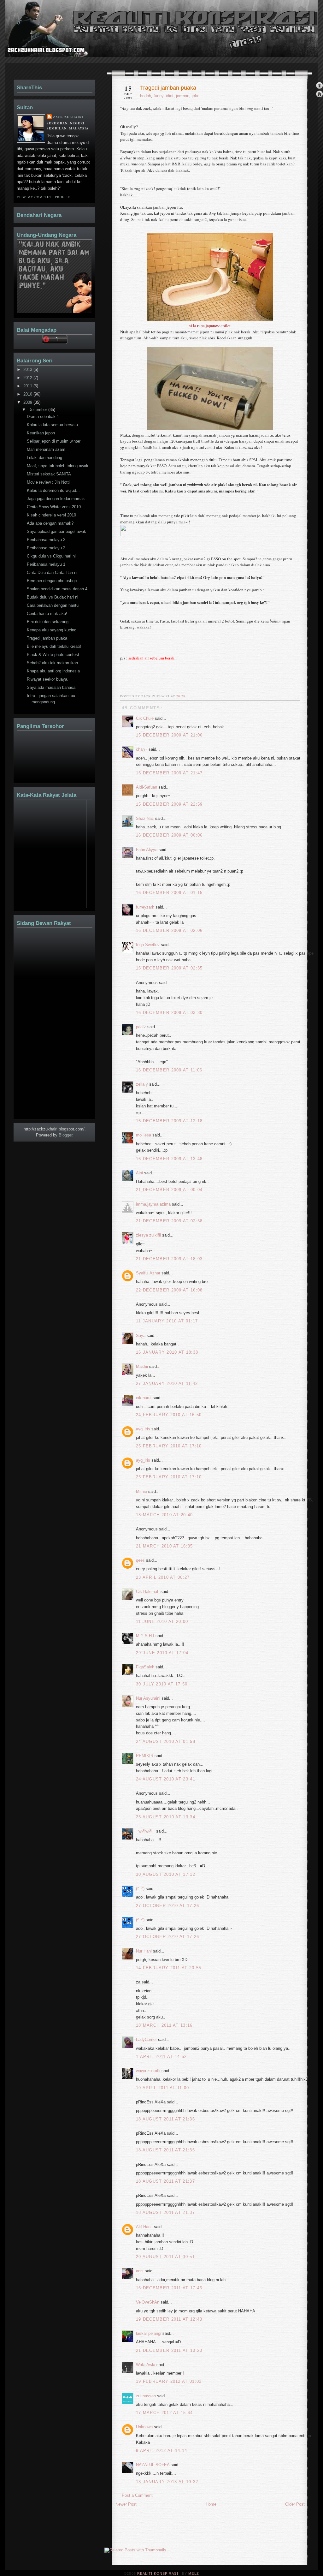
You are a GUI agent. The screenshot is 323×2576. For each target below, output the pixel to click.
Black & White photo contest (53, 655)
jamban (183, 96)
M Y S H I (145, 1636)
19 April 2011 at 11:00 (163, 2088)
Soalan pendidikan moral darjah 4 (57, 589)
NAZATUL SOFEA (153, 2465)
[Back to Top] (319, 86)
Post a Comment (137, 2495)
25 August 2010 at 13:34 (166, 1817)
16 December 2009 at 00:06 (169, 835)
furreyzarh (145, 907)
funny (159, 96)
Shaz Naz (145, 818)
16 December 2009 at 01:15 (169, 893)
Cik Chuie (145, 718)
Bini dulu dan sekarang (48, 622)
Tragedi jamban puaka (168, 88)
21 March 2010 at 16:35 (164, 1546)
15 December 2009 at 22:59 (169, 804)
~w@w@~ (145, 1831)
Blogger (65, 1135)
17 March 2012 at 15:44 (164, 2413)
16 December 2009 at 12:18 (169, 1121)
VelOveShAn (148, 2302)
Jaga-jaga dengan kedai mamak (56, 499)
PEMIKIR (145, 1756)
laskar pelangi (149, 2333)
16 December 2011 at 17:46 (169, 2288)
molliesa (144, 1135)
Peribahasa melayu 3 (46, 540)
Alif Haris (144, 2227)
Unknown (144, 2427)
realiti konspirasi (30, 40)
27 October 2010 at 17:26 (167, 1906)
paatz (141, 1027)
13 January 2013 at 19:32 (167, 2482)
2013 (28, 370)
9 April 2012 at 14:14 (161, 2451)
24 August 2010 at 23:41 (166, 1779)
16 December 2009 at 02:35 (169, 968)
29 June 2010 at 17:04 (162, 1653)
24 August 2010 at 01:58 (166, 1741)
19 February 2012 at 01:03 (169, 2381)
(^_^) (140, 1889)
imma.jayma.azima (153, 1204)
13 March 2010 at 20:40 (164, 1515)
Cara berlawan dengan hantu (53, 605)
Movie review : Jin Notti (48, 482)
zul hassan (146, 2396)
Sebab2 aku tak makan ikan (52, 663)
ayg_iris (143, 1429)
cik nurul (144, 1398)
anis (140, 2271)
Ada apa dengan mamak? (50, 523)
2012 (28, 378)
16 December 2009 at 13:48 (169, 1159)
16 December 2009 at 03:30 (169, 1013)
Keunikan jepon (41, 433)
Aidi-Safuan (147, 787)
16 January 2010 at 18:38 (167, 1352)
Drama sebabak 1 (43, 417)
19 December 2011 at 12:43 (169, 2319)
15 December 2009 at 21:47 (169, 773)
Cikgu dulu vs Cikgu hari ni (51, 556)
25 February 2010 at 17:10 (169, 1446)
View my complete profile (43, 197)
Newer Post (126, 2504)
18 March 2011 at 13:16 (164, 2025)
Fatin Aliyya (147, 850)
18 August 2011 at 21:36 (165, 2119)
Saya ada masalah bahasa (51, 687)
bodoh (146, 96)
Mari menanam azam (46, 449)
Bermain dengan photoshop (52, 581)
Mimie (141, 1491)
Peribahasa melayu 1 (46, 564)
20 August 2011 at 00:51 (165, 2257)
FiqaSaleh (145, 1667)
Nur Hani (144, 1951)
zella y (142, 1084)
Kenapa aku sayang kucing (52, 630)
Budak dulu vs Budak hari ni (53, 597)
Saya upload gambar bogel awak (56, 531)
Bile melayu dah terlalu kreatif (54, 646)
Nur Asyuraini (148, 1698)
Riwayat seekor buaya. (48, 679)
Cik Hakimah (148, 1592)
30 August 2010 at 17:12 (166, 1874)
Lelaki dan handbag (44, 458)
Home (211, 2504)
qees (140, 1560)
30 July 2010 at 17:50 (162, 1684)
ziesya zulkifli (148, 1235)
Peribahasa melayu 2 (46, 548)
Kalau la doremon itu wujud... (53, 490)
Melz (194, 2573)
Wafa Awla (146, 2365)
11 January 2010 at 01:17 (167, 1321)
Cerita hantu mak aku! (47, 614)
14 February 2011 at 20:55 (169, 1968)
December (38, 410)
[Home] (319, 95)
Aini (139, 1173)
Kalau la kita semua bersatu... (54, 425)
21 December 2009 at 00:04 (169, 1190)
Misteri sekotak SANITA (49, 474)
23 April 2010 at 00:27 (163, 1577)
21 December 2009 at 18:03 (169, 1259)
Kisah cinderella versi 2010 (51, 515)
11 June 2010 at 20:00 (162, 1622)
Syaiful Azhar (148, 1273)
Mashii (142, 1366)
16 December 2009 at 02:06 (169, 930)
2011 (28, 386)
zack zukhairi (68, 117)
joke (196, 96)
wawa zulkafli (148, 2071)
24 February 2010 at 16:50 (169, 1415)
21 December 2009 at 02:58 (169, 1221)
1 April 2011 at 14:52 (161, 2057)
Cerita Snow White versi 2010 (54, 507)
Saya (141, 1336)
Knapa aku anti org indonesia (53, 671)
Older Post (295, 2504)
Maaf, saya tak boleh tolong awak (58, 466)
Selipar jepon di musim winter (54, 441)
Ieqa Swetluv (148, 945)
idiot (170, 96)
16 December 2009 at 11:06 (169, 1070)
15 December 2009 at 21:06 (169, 735)
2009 (28, 402)
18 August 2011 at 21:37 (165, 2181)
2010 (28, 394)
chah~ (142, 749)
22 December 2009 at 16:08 (169, 1290)
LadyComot (146, 2039)
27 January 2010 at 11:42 (167, 1383)
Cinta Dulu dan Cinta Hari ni (52, 572)
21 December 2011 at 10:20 (169, 2350)
